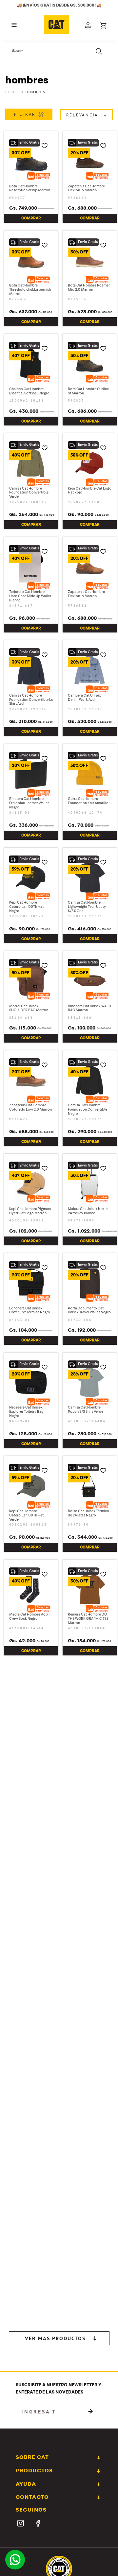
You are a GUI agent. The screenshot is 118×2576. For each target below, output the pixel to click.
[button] (14, 32)
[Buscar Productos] (98, 57)
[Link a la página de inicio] (12, 98)
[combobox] (59, 57)
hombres (36, 98)
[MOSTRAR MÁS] (59, 2030)
